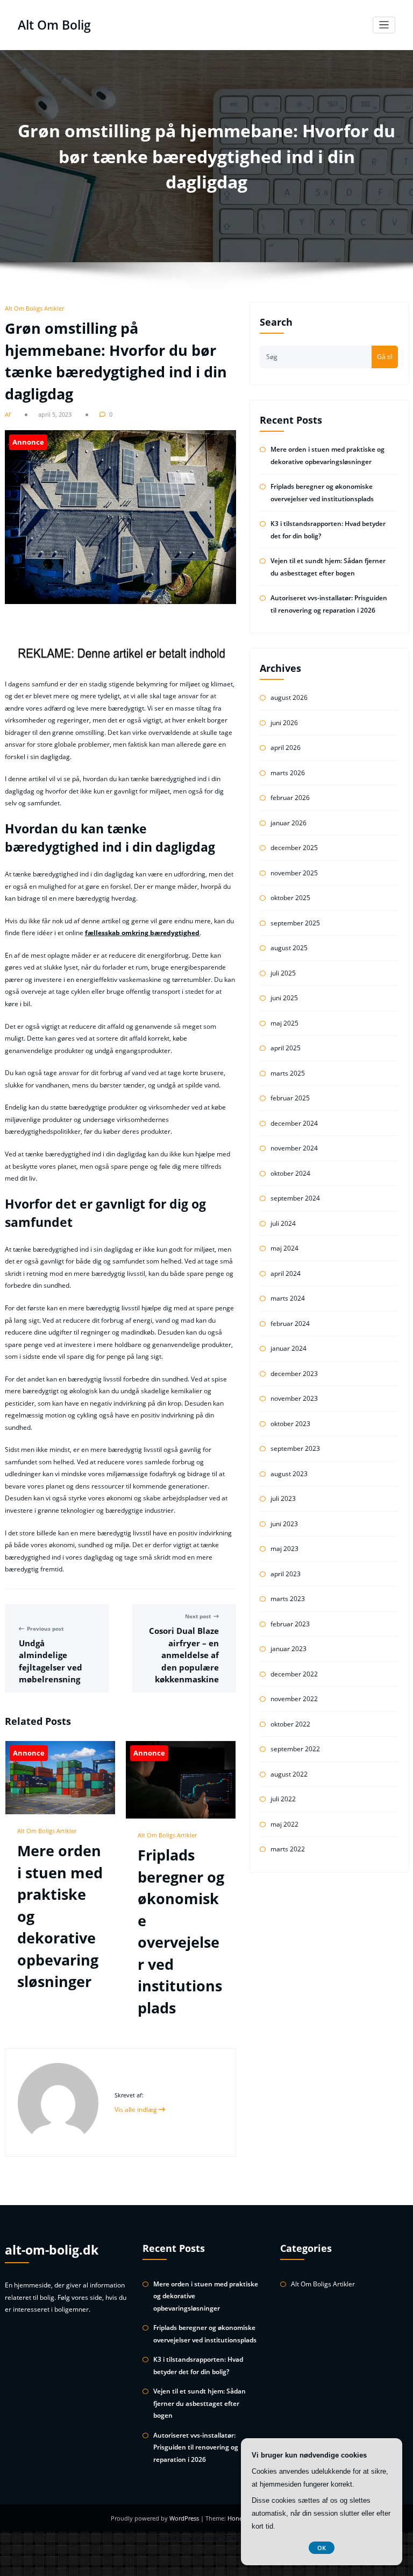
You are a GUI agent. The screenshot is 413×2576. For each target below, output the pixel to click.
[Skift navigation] (384, 25)
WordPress (185, 2518)
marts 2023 (288, 1599)
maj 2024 (284, 1248)
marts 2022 (288, 1849)
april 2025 (286, 1048)
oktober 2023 (290, 1424)
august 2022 (289, 1774)
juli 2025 (283, 973)
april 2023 (286, 1574)
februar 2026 (290, 798)
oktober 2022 (290, 1724)
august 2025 (289, 948)
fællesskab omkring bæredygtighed (142, 933)
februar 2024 (290, 1324)
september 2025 (295, 923)
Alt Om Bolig (54, 25)
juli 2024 (283, 1223)
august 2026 (289, 697)
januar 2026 (289, 823)
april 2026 (286, 747)
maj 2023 (284, 1549)
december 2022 (294, 1674)
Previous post (45, 1629)
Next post (198, 1616)
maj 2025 (284, 1023)
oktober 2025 (290, 898)
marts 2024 (288, 1298)
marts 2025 (288, 1073)
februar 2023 (290, 1624)
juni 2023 (284, 1524)
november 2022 (294, 1699)
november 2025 (294, 873)
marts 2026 (288, 773)
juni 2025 (284, 998)
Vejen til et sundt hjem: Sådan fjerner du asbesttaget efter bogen (200, 2403)
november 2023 (294, 1398)
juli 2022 (283, 1799)
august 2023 (289, 1474)
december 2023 (294, 1374)
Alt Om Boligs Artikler (34, 308)
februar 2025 (290, 1098)
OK (322, 2548)
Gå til (385, 357)
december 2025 (294, 848)
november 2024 (294, 1148)
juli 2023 (283, 1498)
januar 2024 (289, 1348)
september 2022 (295, 1749)
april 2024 (286, 1273)
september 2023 (295, 1448)
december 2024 (294, 1123)
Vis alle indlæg (137, 2110)
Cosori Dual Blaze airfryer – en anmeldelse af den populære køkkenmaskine (184, 1655)
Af (9, 414)
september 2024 (295, 1198)
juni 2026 (284, 723)
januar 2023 (289, 1649)
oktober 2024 (290, 1173)
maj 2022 (284, 1824)
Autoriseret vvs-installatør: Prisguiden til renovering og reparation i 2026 (196, 2447)
